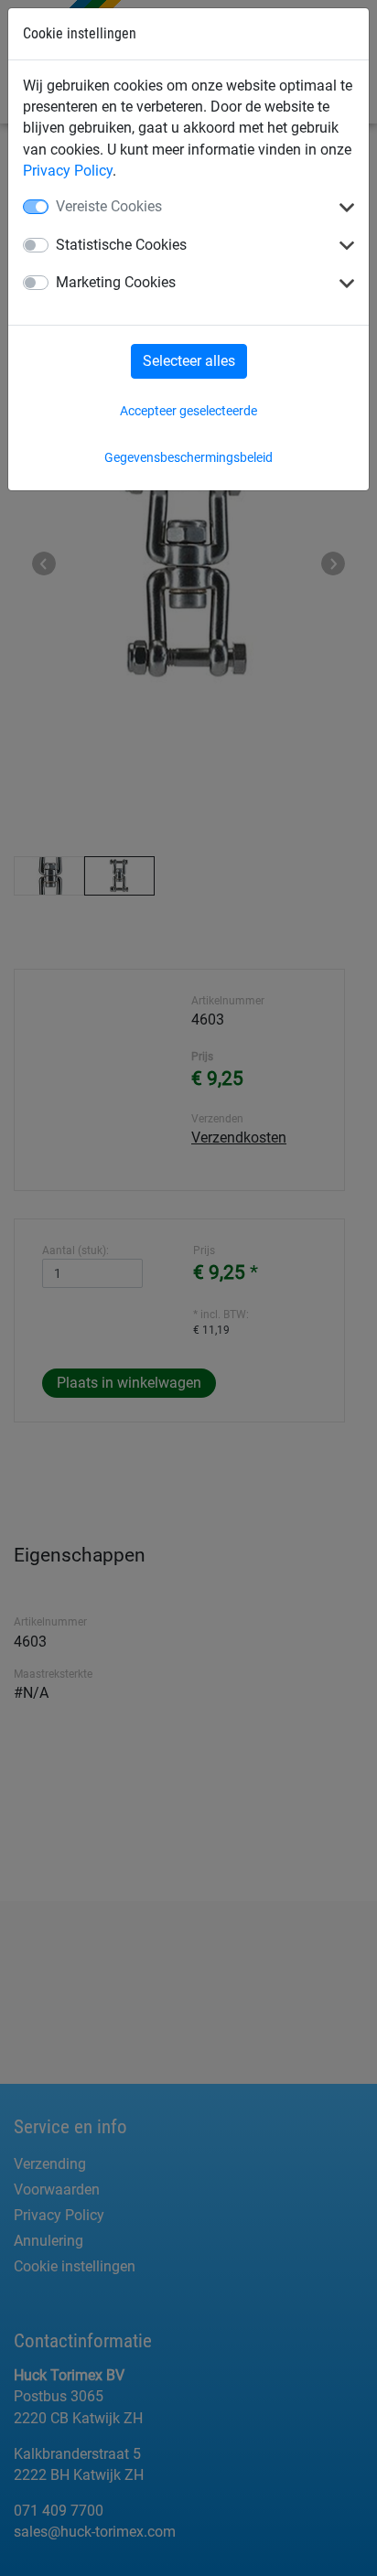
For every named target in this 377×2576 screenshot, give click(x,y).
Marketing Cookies (116, 282)
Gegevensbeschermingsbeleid (188, 457)
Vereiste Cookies (109, 206)
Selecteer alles (189, 361)
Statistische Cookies (121, 245)
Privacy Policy (68, 171)
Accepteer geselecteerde (188, 411)
